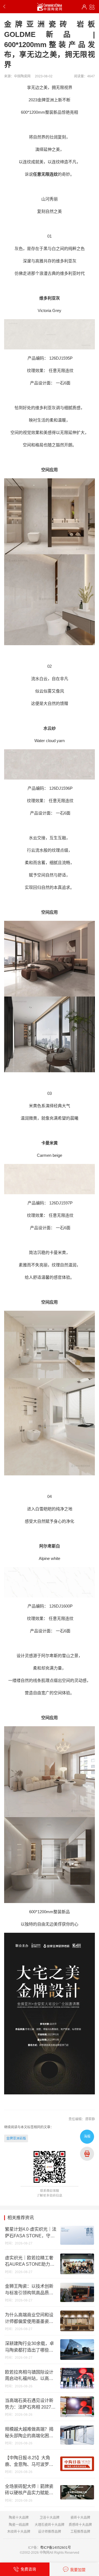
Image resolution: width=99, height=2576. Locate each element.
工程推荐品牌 (80, 2532)
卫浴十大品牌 (50, 2518)
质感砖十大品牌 (80, 2525)
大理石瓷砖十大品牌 (50, 2525)
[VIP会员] (84, 7)
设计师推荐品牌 (50, 2532)
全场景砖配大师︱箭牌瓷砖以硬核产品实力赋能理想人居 (29, 2490)
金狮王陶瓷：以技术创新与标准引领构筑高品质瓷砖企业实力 (29, 2290)
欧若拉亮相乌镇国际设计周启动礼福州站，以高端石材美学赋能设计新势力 (29, 2376)
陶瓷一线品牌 (19, 2525)
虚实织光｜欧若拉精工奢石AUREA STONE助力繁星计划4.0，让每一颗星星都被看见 (30, 2262)
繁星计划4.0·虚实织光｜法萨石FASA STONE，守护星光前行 (31, 2233)
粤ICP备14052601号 (56, 2548)
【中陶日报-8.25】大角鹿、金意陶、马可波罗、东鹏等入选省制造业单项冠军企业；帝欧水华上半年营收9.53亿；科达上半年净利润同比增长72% (29, 2461)
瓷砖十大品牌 (80, 2518)
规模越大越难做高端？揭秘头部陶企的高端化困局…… (29, 2433)
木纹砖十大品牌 (19, 2532)
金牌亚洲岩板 (16, 2138)
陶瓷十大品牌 (19, 2518)
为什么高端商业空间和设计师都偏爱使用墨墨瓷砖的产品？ (29, 2319)
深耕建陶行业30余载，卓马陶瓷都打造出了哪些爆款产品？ (29, 2347)
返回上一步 (5, 7)
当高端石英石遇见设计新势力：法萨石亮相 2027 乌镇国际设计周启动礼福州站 (29, 2404)
